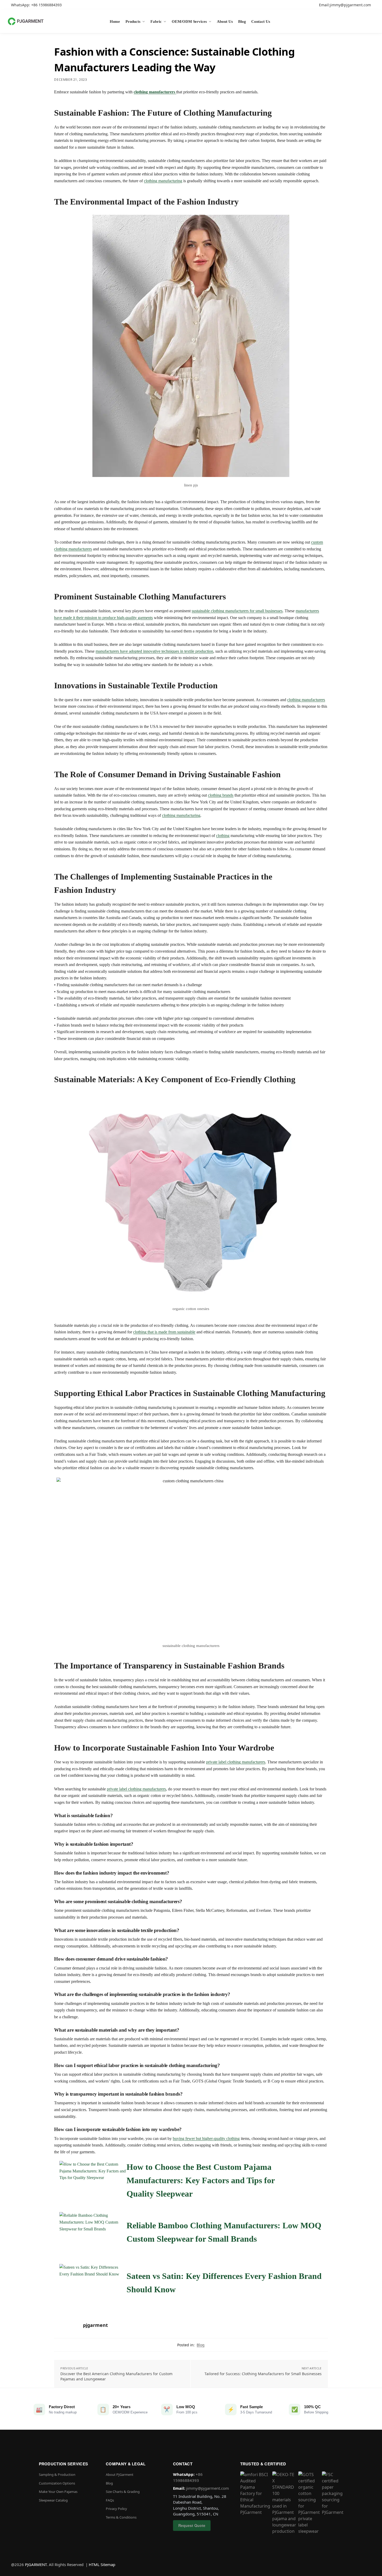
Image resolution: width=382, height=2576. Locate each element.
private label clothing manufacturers (236, 1762)
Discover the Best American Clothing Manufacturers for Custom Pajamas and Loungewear (116, 2376)
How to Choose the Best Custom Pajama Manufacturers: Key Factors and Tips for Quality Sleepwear (201, 2180)
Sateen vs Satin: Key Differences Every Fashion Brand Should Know (224, 2283)
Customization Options (57, 2483)
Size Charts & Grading (123, 2492)
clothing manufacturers (155, 92)
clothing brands (221, 795)
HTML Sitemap (102, 2564)
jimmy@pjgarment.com (208, 2488)
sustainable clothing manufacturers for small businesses (237, 611)
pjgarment (95, 2325)
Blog (201, 2345)
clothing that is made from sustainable (164, 1332)
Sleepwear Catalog (53, 2500)
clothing (223, 836)
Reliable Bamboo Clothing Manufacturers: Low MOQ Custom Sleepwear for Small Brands (224, 2232)
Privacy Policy (116, 2509)
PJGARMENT (36, 2564)
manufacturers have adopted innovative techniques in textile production (154, 651)
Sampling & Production (57, 2475)
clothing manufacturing (163, 181)
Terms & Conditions (121, 2517)
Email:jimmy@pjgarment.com (345, 5)
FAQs (110, 2500)
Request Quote (192, 2525)
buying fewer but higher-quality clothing (206, 2138)
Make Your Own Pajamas (58, 2492)
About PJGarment (120, 2475)
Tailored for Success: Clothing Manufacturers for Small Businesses (263, 2374)
